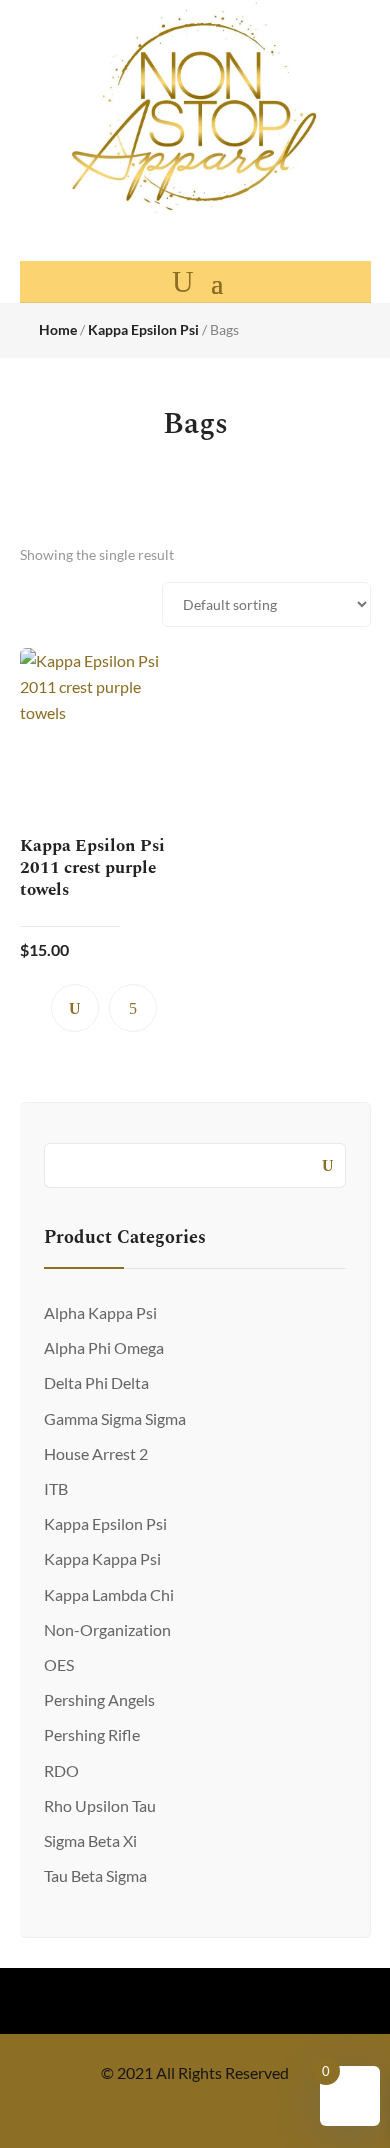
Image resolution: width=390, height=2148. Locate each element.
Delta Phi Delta (96, 1382)
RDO (61, 1770)
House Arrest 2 (96, 1453)
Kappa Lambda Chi (109, 1594)
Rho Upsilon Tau (100, 1805)
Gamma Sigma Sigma (115, 1418)
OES (59, 1664)
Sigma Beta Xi (90, 1840)
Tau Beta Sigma (95, 1875)
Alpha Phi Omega (104, 1347)
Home (58, 329)
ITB (56, 1488)
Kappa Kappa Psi (102, 1558)
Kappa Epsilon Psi (143, 329)
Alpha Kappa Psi (100, 1312)
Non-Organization (107, 1629)
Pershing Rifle (92, 1734)
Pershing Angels (99, 1699)
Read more (133, 1008)
